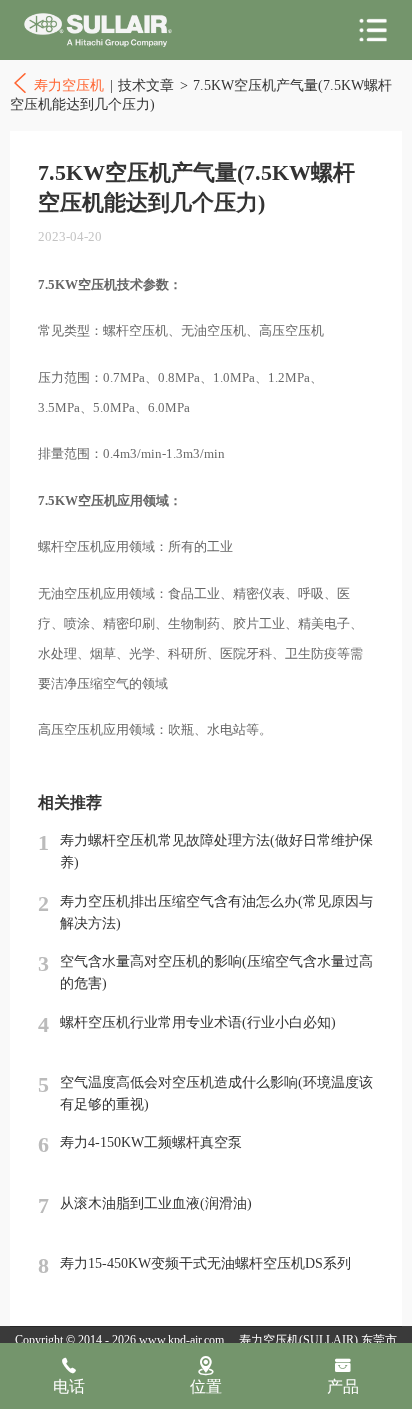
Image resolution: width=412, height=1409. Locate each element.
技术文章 (146, 85)
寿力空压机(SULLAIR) (298, 1340)
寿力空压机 (98, 30)
